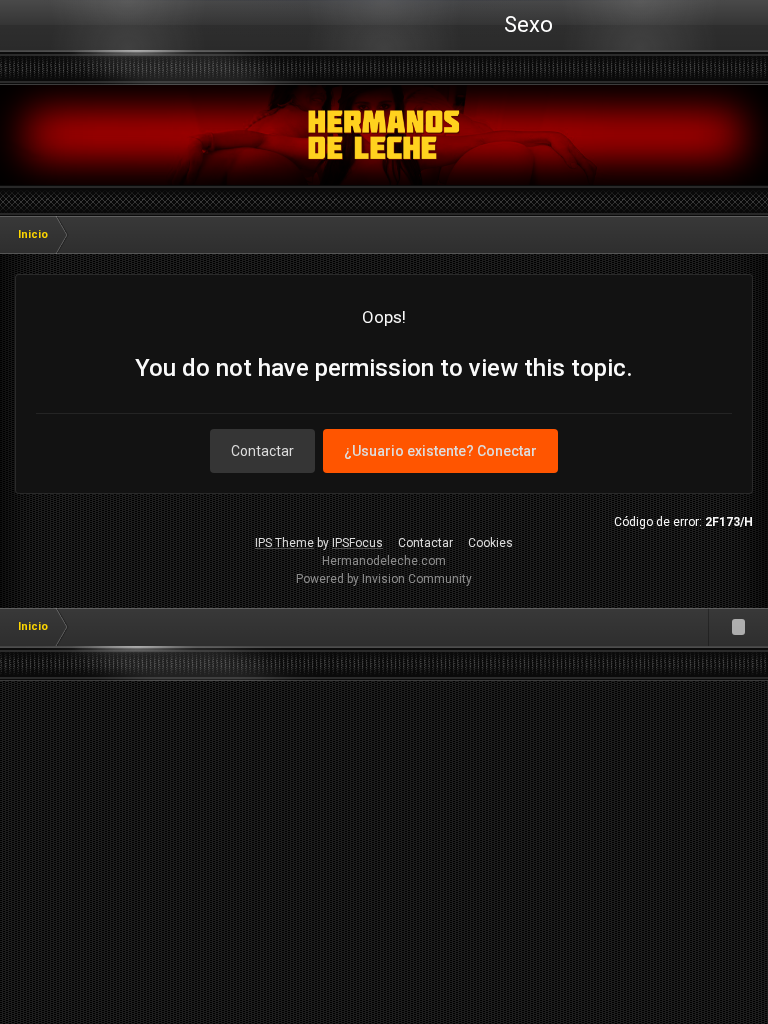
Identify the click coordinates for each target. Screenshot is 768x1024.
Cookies (490, 543)
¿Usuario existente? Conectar (440, 451)
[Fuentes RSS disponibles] (738, 627)
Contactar (262, 451)
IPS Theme (284, 543)
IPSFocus (357, 543)
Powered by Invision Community (384, 579)
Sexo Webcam (526, 31)
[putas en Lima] (384, 135)
